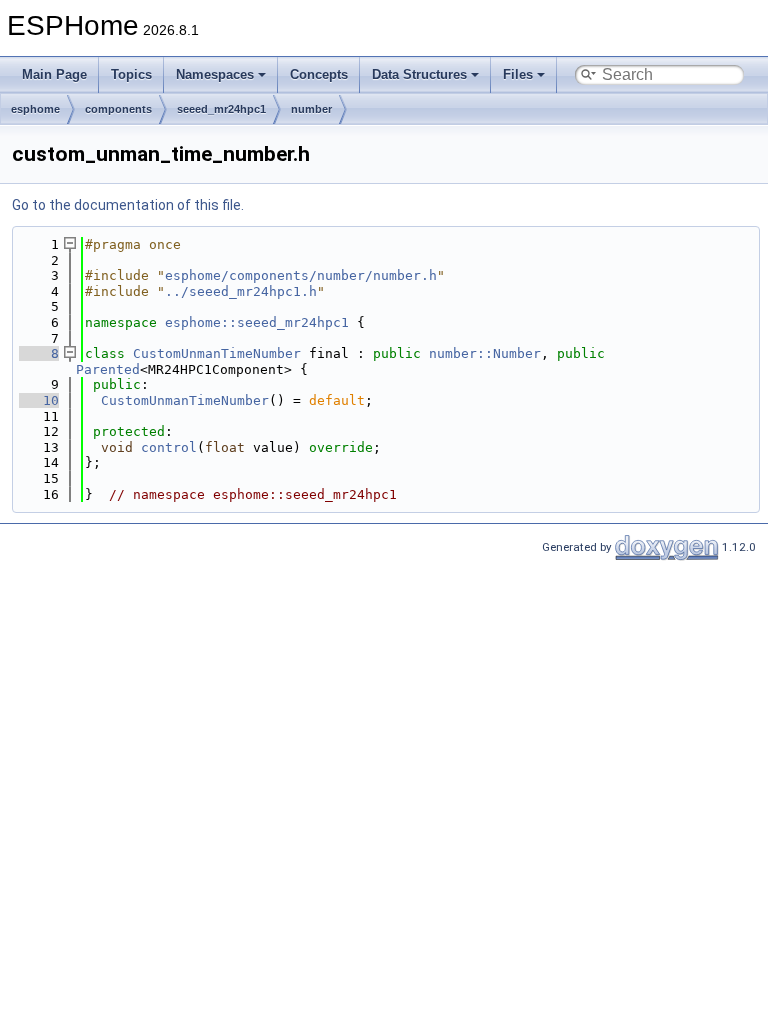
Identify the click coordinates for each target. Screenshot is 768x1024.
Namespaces (215, 74)
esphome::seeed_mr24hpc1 (257, 322)
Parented (108, 369)
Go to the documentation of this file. (128, 205)
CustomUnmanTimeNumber (217, 353)
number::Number (485, 353)
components (118, 109)
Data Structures (419, 74)
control (169, 447)
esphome (35, 109)
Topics (131, 74)
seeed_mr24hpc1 (221, 109)
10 (39, 400)
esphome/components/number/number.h (301, 275)
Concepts (319, 74)
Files (518, 74)
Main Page (54, 74)
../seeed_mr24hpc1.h (241, 291)
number (311, 109)
